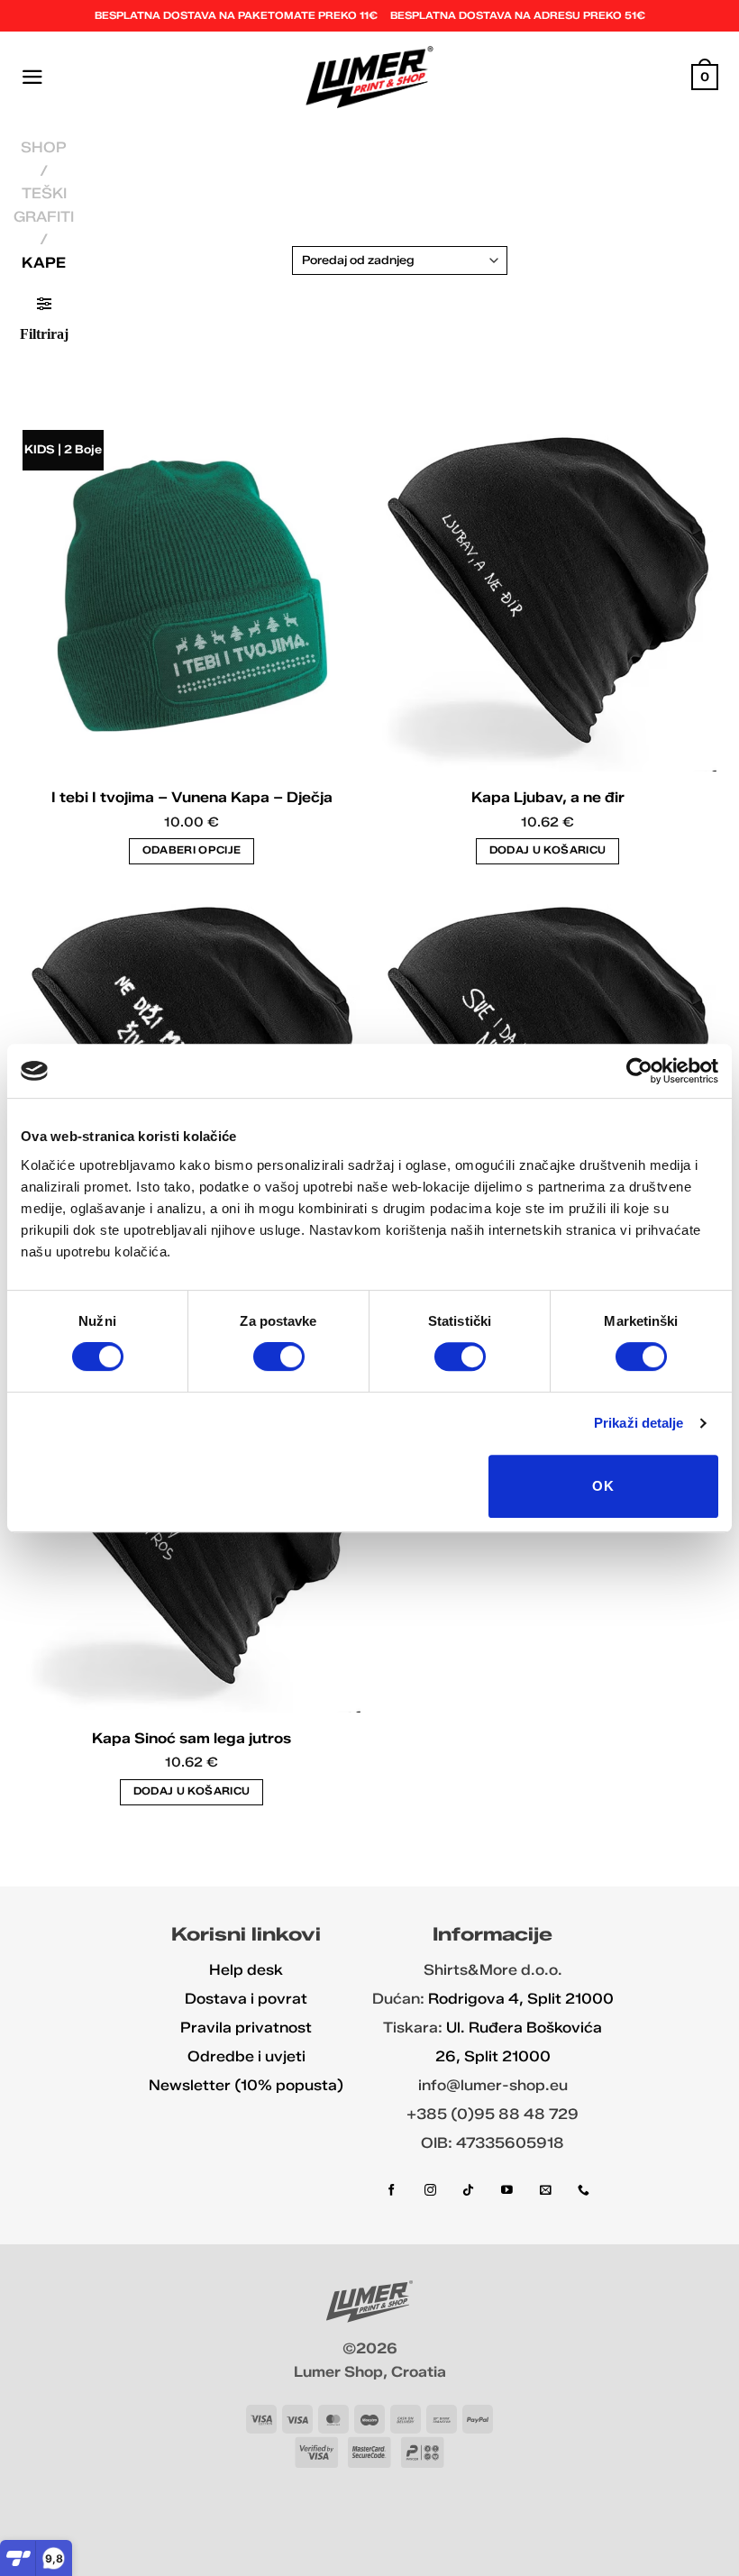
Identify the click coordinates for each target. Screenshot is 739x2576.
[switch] (279, 1357)
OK (603, 1486)
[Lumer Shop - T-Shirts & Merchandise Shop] (370, 77)
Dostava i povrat (246, 1999)
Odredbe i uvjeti (246, 2056)
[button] (32, 77)
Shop (44, 147)
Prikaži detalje (639, 1423)
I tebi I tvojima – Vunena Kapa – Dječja (192, 797)
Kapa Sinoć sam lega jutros (192, 1738)
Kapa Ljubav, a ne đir (548, 797)
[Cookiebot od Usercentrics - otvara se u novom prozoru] (639, 1071)
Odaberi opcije (192, 850)
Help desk (246, 1970)
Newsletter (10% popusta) (246, 2085)
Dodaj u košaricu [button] (548, 850)
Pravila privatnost (246, 2028)
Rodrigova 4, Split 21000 (521, 1999)
